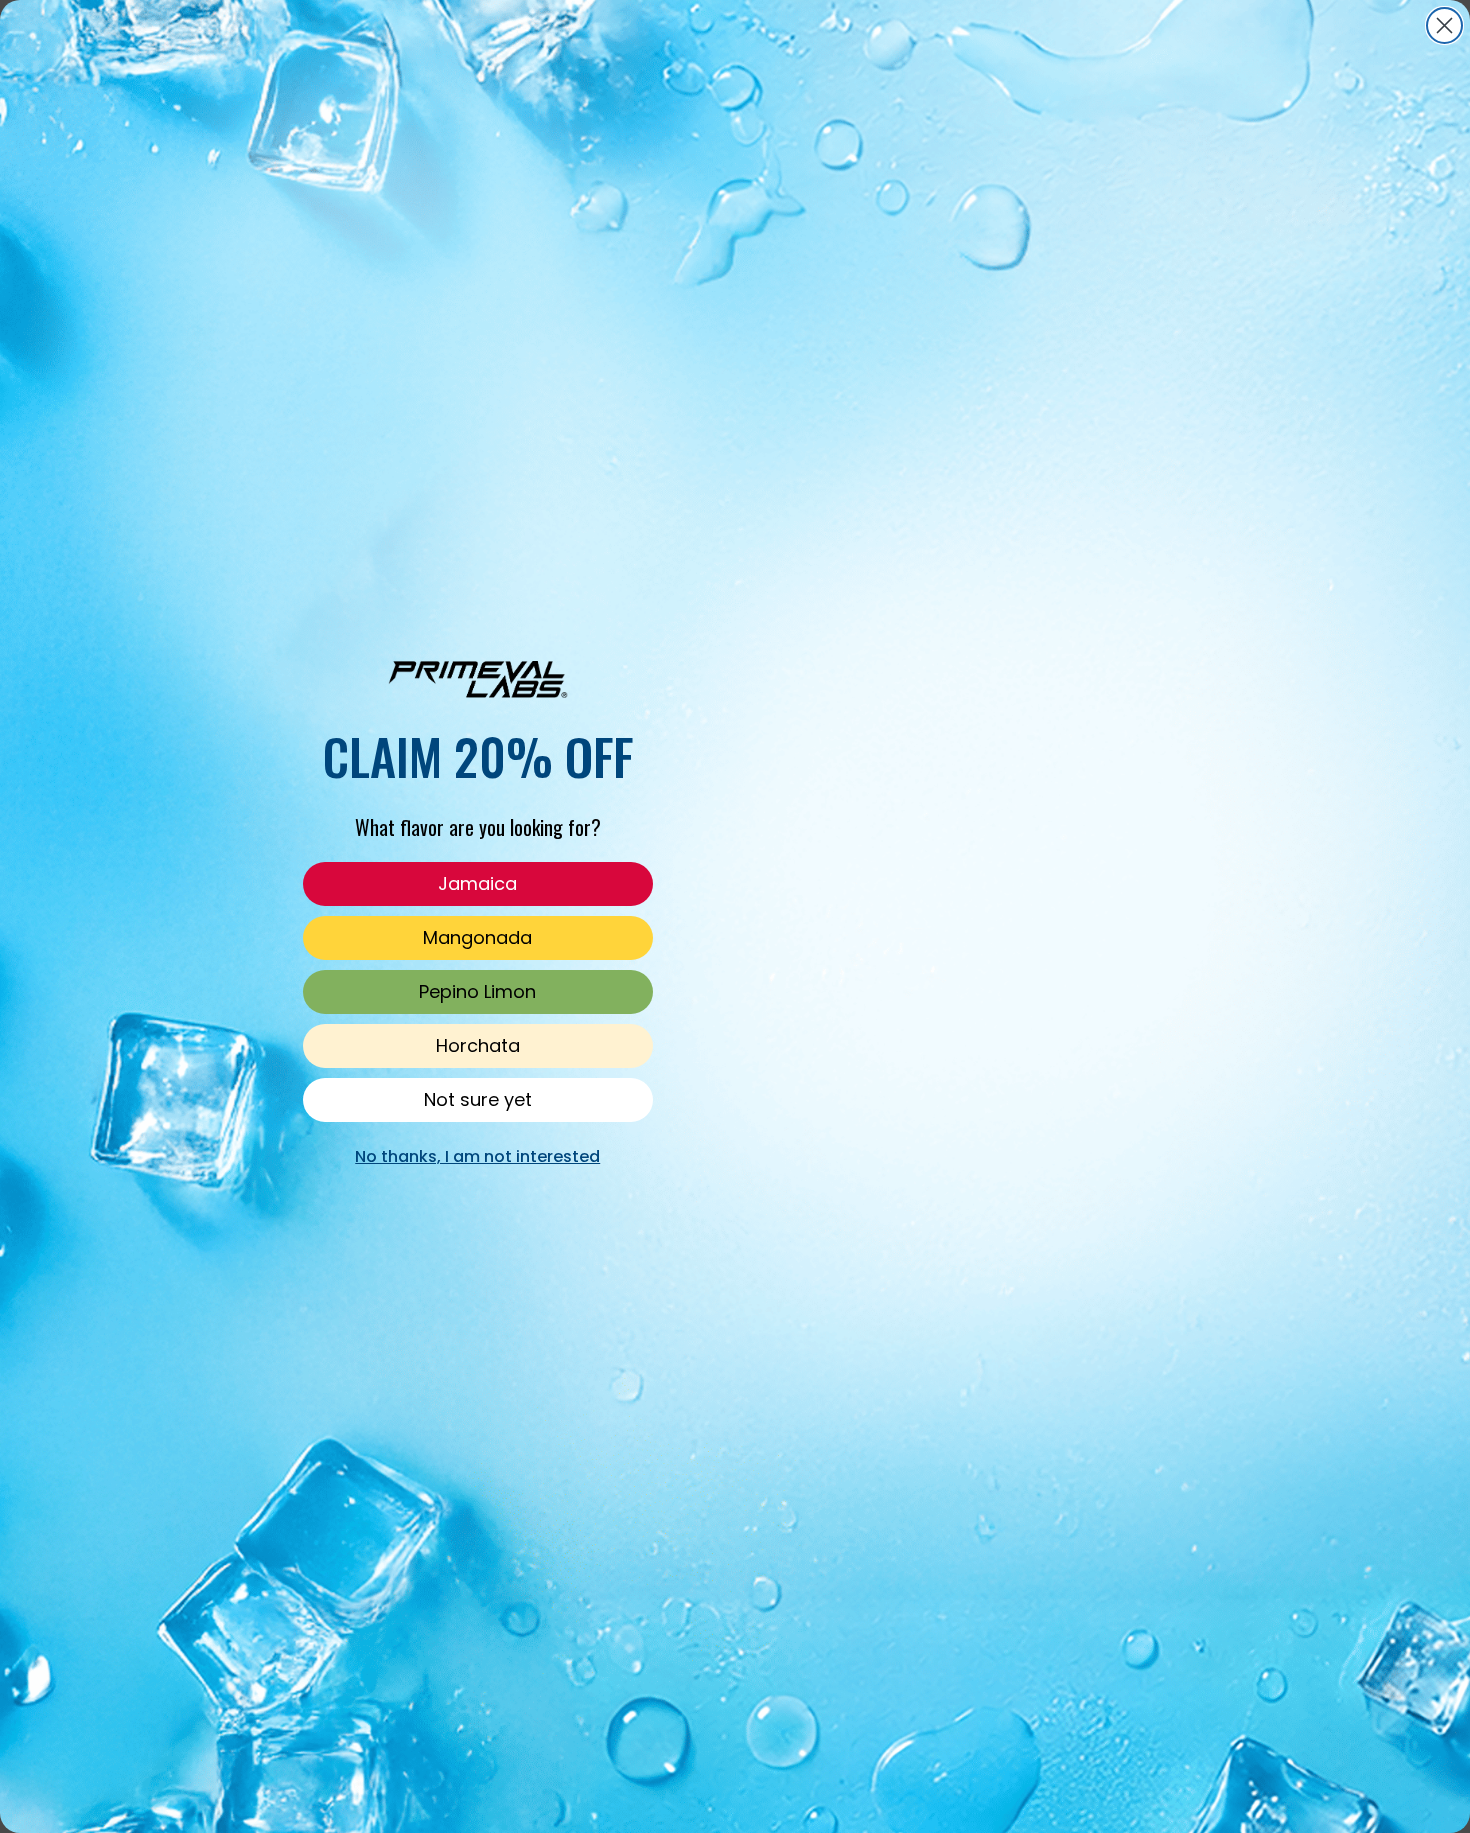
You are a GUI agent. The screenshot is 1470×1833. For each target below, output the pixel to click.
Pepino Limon (477, 991)
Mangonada (477, 937)
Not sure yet (478, 1099)
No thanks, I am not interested (477, 1156)
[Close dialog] (1444, 25)
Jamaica (477, 883)
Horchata (478, 1045)
